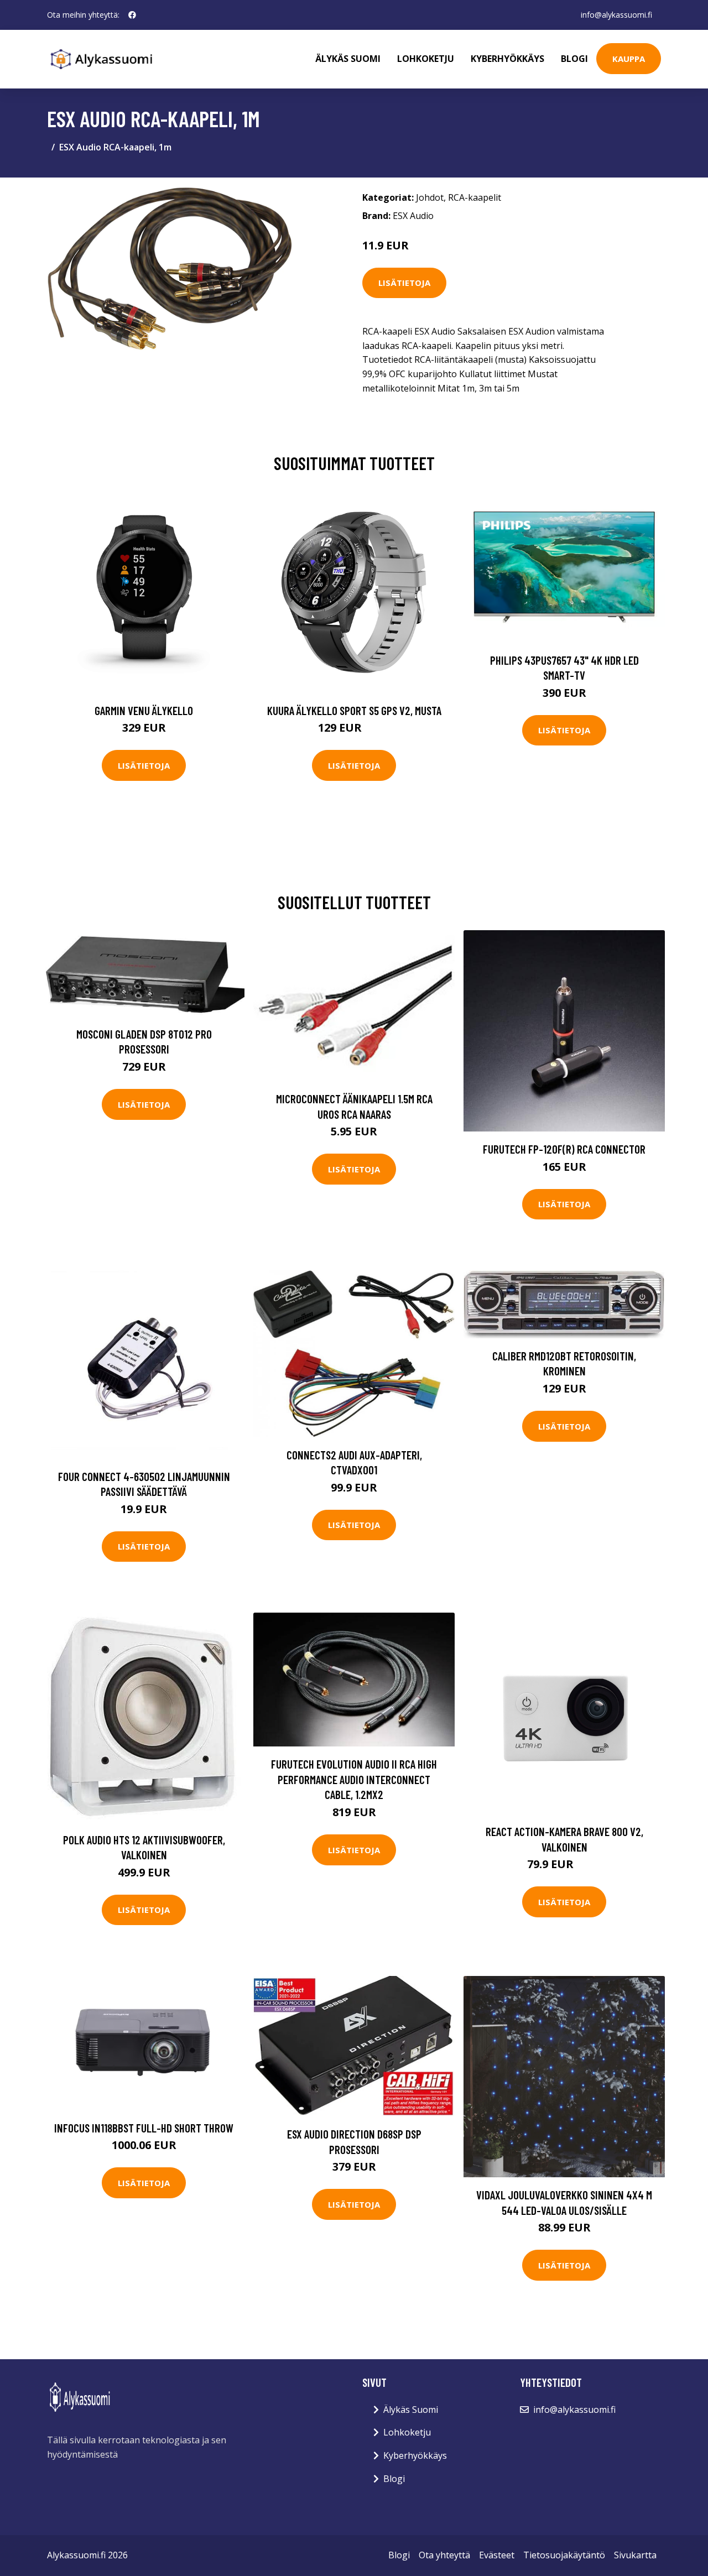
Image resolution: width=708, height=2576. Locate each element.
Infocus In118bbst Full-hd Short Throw (144, 2128)
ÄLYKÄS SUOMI (348, 59)
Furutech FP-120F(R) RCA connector (564, 1149)
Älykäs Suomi (411, 2410)
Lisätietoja (404, 283)
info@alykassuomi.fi (616, 15)
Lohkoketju (426, 59)
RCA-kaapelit (475, 197)
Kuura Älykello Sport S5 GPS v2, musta (354, 710)
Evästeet (497, 2555)
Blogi (574, 59)
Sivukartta (635, 2555)
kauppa (629, 59)
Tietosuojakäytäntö (564, 2555)
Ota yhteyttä (444, 2555)
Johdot (430, 197)
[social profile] (132, 15)
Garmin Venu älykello (144, 710)
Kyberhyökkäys (507, 59)
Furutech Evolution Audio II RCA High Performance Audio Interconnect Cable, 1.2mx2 (354, 1779)
